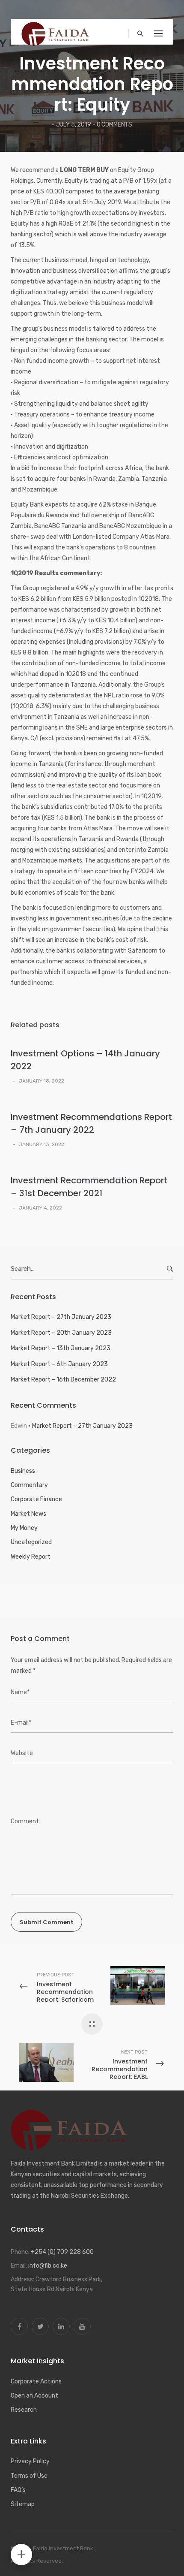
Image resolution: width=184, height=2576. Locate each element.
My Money (24, 1528)
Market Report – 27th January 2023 (61, 1317)
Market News (28, 1514)
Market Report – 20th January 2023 (61, 1333)
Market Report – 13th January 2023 (61, 1348)
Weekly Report (31, 1557)
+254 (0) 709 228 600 (62, 2252)
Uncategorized (31, 1542)
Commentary (29, 1485)
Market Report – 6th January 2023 (59, 1364)
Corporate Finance (36, 1499)
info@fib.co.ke (48, 2266)
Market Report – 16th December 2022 (63, 1380)
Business (23, 1471)
